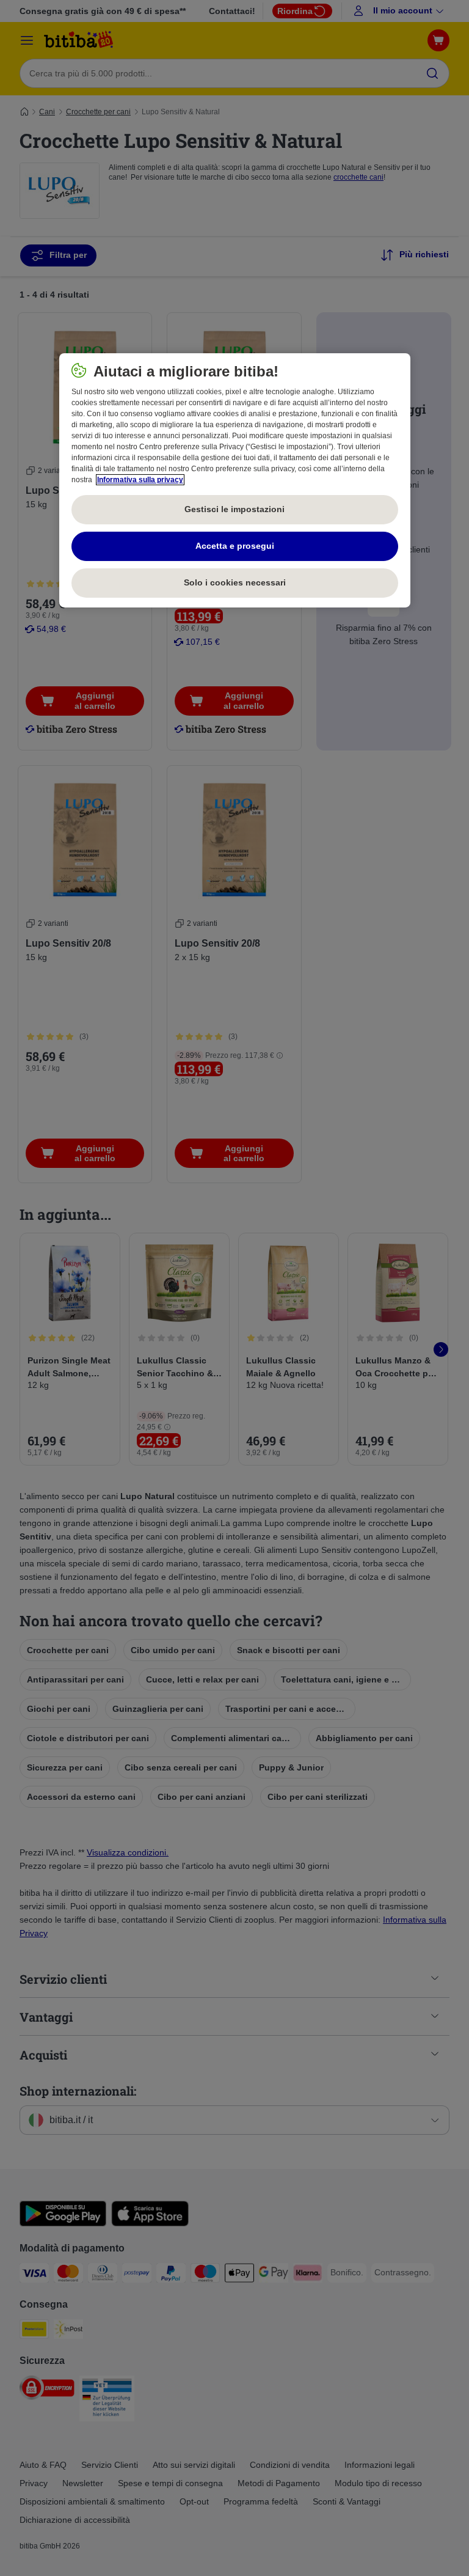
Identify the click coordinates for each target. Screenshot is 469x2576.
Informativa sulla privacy (140, 480)
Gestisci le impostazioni (234, 509)
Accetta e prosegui (235, 546)
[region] (235, 480)
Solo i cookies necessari (235, 582)
